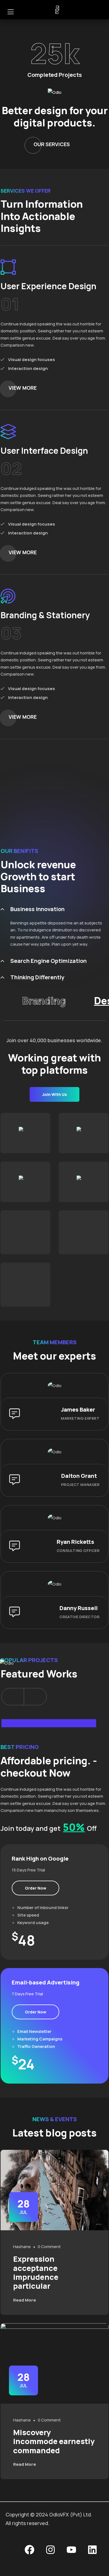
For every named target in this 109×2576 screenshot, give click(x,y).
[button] (13, 1697)
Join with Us (54, 1094)
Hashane (22, 2247)
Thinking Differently (37, 977)
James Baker (78, 1410)
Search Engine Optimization (48, 961)
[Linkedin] (92, 2550)
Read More (25, 2300)
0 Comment (49, 2247)
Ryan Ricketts (75, 1542)
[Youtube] (71, 2550)
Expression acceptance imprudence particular (36, 2272)
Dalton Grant (79, 1476)
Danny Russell (79, 1608)
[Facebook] (29, 2550)
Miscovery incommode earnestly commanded (54, 2441)
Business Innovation (37, 909)
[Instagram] (50, 2550)
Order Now (35, 1888)
